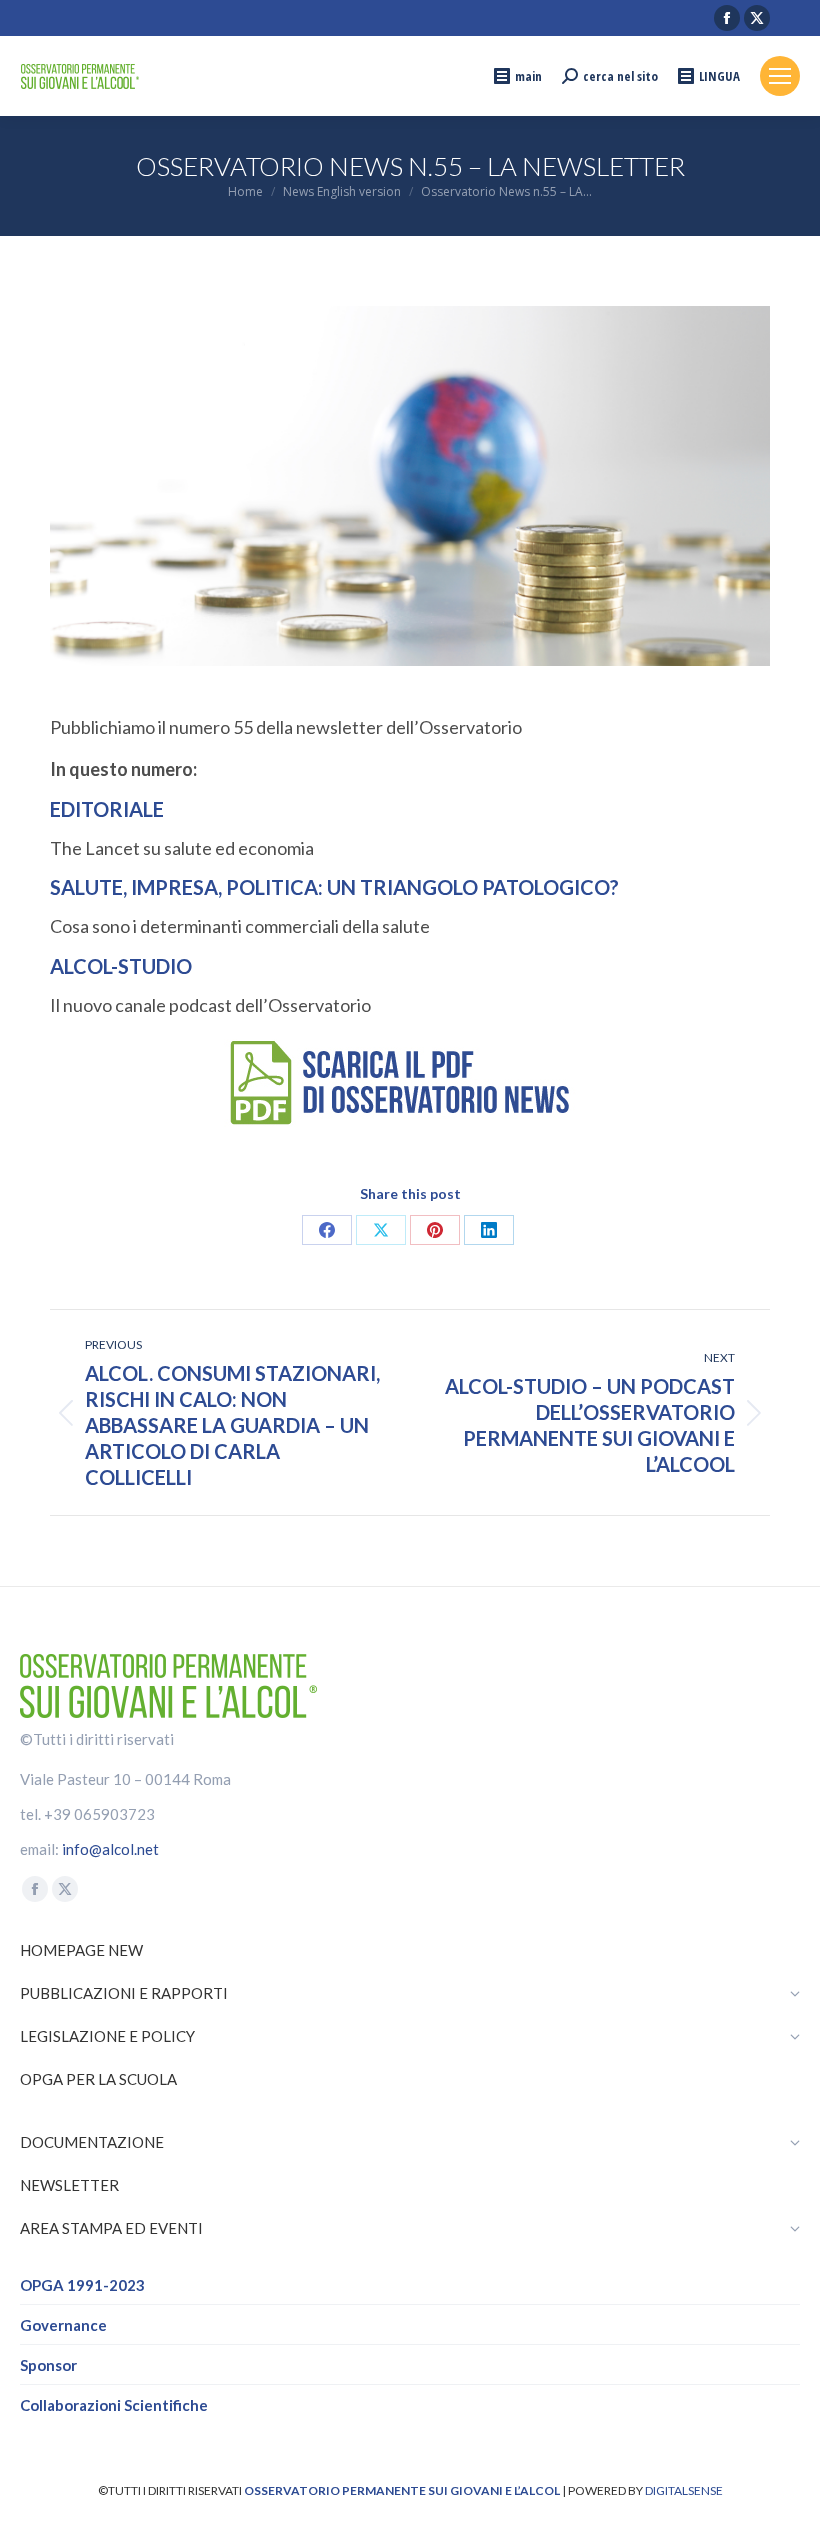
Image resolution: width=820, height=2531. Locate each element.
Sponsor (48, 2365)
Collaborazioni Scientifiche (114, 2405)
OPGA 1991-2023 (82, 2285)
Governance (63, 2325)
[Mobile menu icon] (780, 76)
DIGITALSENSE (684, 2490)
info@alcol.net (110, 1849)
